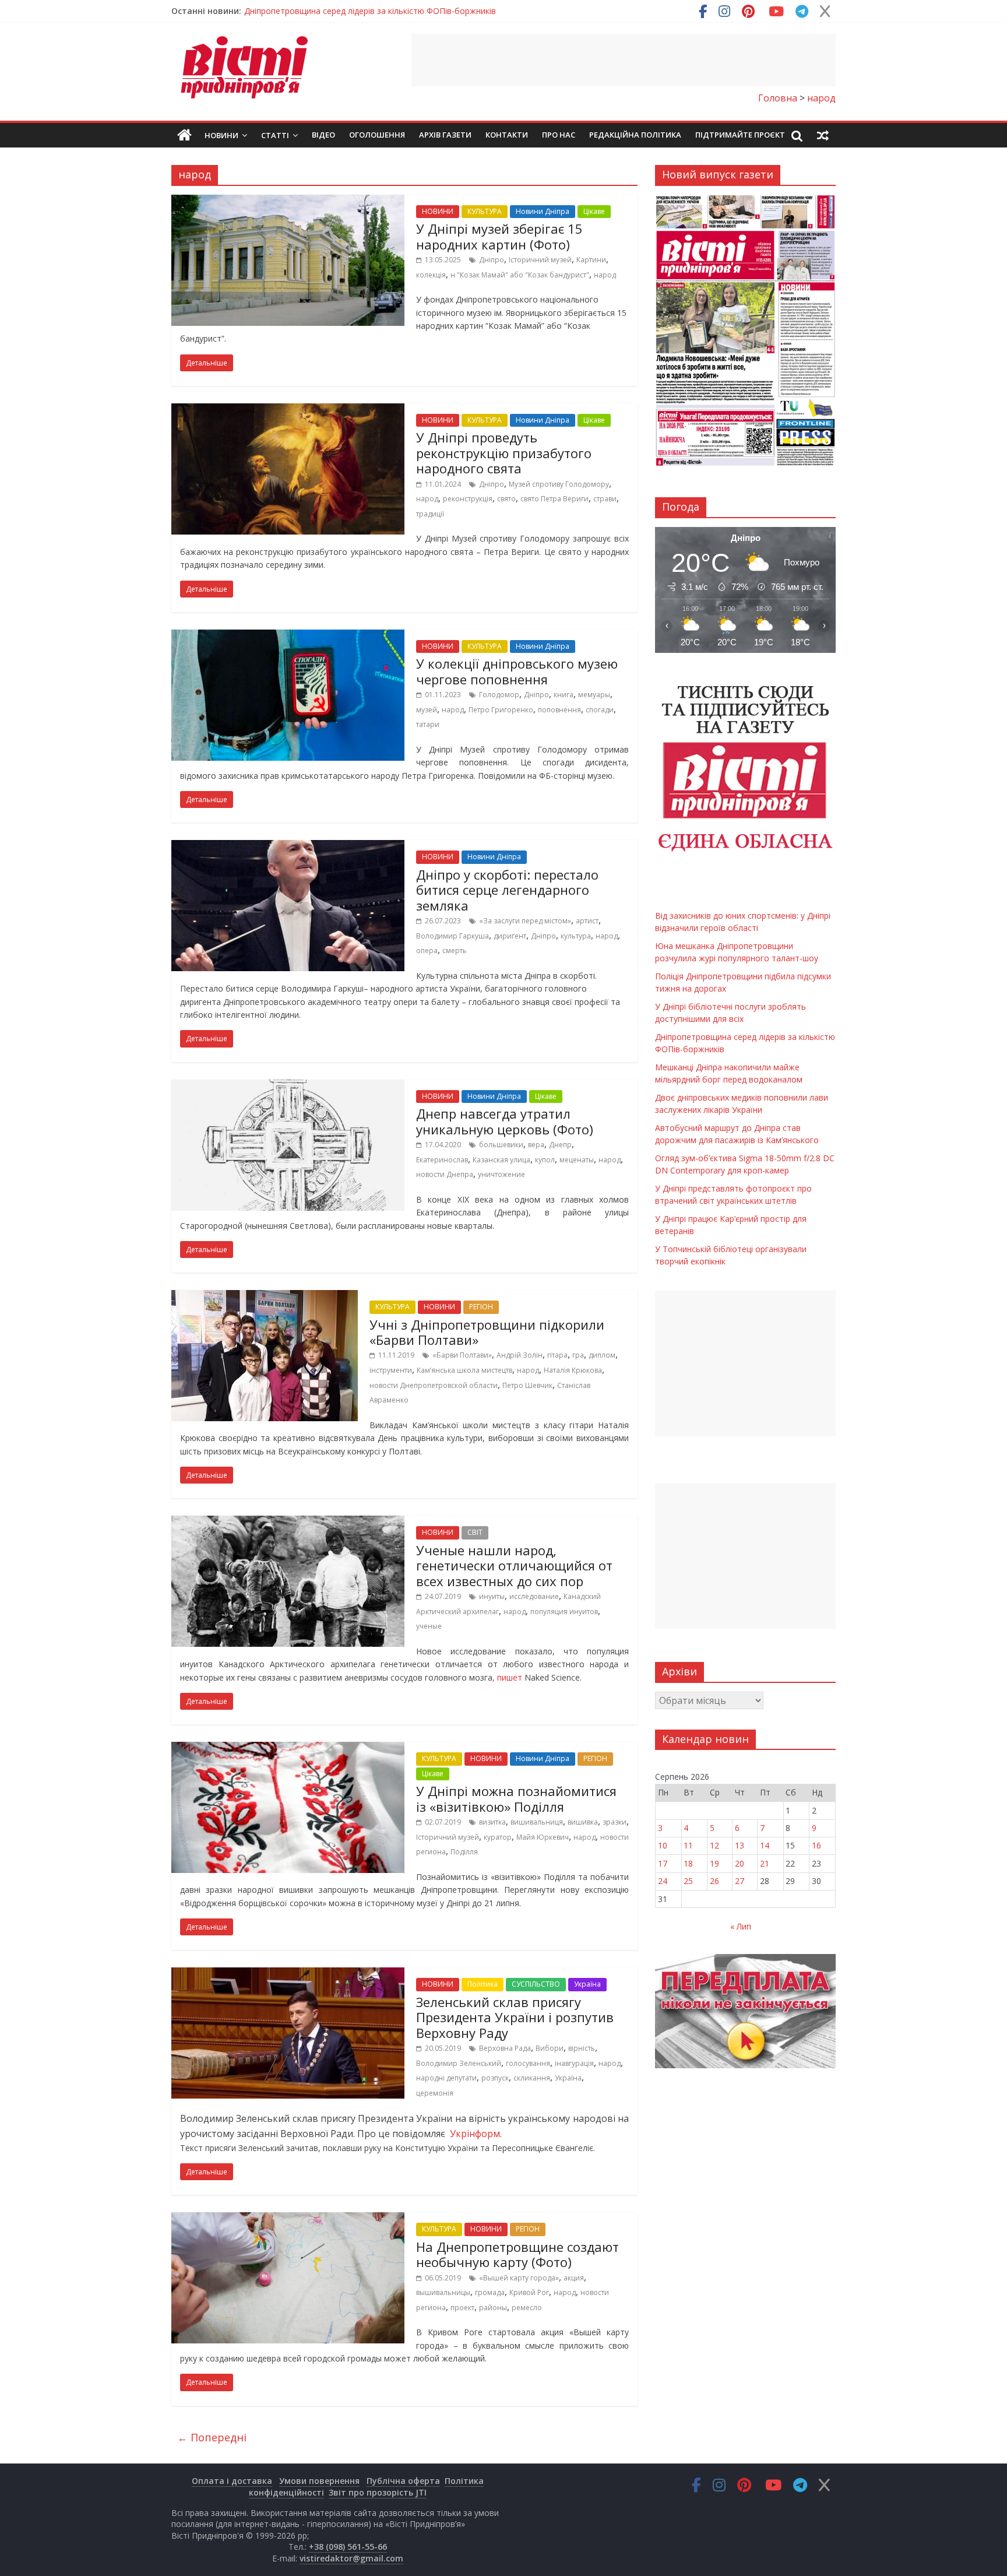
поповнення (559, 710)
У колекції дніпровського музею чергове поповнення (517, 671)
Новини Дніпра (543, 211)
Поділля (464, 1852)
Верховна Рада (505, 2048)
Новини (221, 135)
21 (765, 1863)
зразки (615, 1822)
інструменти (391, 1370)
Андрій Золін (520, 1355)
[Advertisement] (624, 60)
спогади (600, 710)
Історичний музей (540, 260)
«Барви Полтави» (462, 1355)
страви (605, 499)
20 (740, 1863)
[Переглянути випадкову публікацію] (823, 135)
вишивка (583, 1822)
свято (506, 499)
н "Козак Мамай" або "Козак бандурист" (520, 275)
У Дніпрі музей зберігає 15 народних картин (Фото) (499, 236)
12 (714, 1845)
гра (578, 1355)
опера (427, 950)
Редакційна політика (635, 135)
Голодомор (499, 695)
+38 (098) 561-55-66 (348, 2547)
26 (714, 1881)
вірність (582, 2048)
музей (427, 710)
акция (574, 2278)
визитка (492, 1822)
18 (688, 1863)
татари (428, 724)
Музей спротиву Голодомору (559, 484)
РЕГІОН (481, 1307)
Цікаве (594, 211)
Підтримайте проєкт (740, 135)
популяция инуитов (564, 1612)
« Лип (741, 1926)
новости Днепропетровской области (434, 1385)
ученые (429, 1626)
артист (587, 921)
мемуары (594, 695)
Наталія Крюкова (573, 1370)
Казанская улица (501, 1160)
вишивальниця (537, 1822)
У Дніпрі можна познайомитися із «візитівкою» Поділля (516, 1798)
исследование (534, 1596)
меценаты (577, 1160)
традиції (430, 514)
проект (462, 2308)
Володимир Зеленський (459, 2063)
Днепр (560, 1145)
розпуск (495, 2078)
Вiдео (323, 135)
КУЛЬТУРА (485, 211)
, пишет (508, 1677)
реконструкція (468, 499)
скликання (532, 2078)
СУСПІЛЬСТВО (536, 1984)
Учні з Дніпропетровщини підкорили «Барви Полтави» (487, 1332)
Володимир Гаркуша (453, 936)
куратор (498, 1837)
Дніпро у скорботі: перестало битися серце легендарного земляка (507, 890)
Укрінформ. (475, 2134)
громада (490, 2292)
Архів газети (445, 135)
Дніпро (492, 260)
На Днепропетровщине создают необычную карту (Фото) (517, 2254)
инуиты (492, 1596)
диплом (602, 1355)
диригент (510, 936)
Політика (483, 1984)
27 (740, 1881)
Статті (275, 135)
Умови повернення (319, 2481)
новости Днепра (445, 1174)
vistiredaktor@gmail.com (351, 2558)
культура (576, 936)
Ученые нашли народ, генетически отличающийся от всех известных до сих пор (514, 1565)
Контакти (507, 135)
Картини (591, 260)
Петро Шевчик (527, 1385)
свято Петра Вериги (554, 499)
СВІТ (475, 1532)
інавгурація (574, 2063)
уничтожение (501, 1174)
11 (688, 1845)
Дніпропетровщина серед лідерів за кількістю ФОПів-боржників (370, 11)
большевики (501, 1145)
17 (663, 1863)
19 (714, 1863)
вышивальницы (443, 2292)
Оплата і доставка (232, 2481)
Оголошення (377, 135)
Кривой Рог (529, 2292)
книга (564, 695)
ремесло (527, 2308)
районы (493, 2308)
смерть (455, 950)
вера (536, 1145)
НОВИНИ (438, 211)
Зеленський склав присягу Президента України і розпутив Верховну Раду (515, 2017)
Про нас (559, 135)
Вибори (550, 2048)
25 (688, 1881)
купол (545, 1160)
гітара (557, 1355)
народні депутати (446, 2078)
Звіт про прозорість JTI (378, 2492)
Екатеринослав (442, 1160)
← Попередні (212, 2437)
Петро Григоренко (501, 710)
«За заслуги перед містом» (525, 921)
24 (663, 1881)
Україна (587, 1984)
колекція (431, 275)
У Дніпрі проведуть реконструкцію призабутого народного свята (504, 453)
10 (663, 1845)
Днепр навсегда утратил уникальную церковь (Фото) (505, 1121)
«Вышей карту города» (519, 2278)
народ (605, 275)
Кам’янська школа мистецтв (464, 1370)
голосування (528, 2063)
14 (765, 1845)
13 (740, 1845)
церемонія (435, 2093)
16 (816, 1845)
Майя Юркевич (543, 1837)
